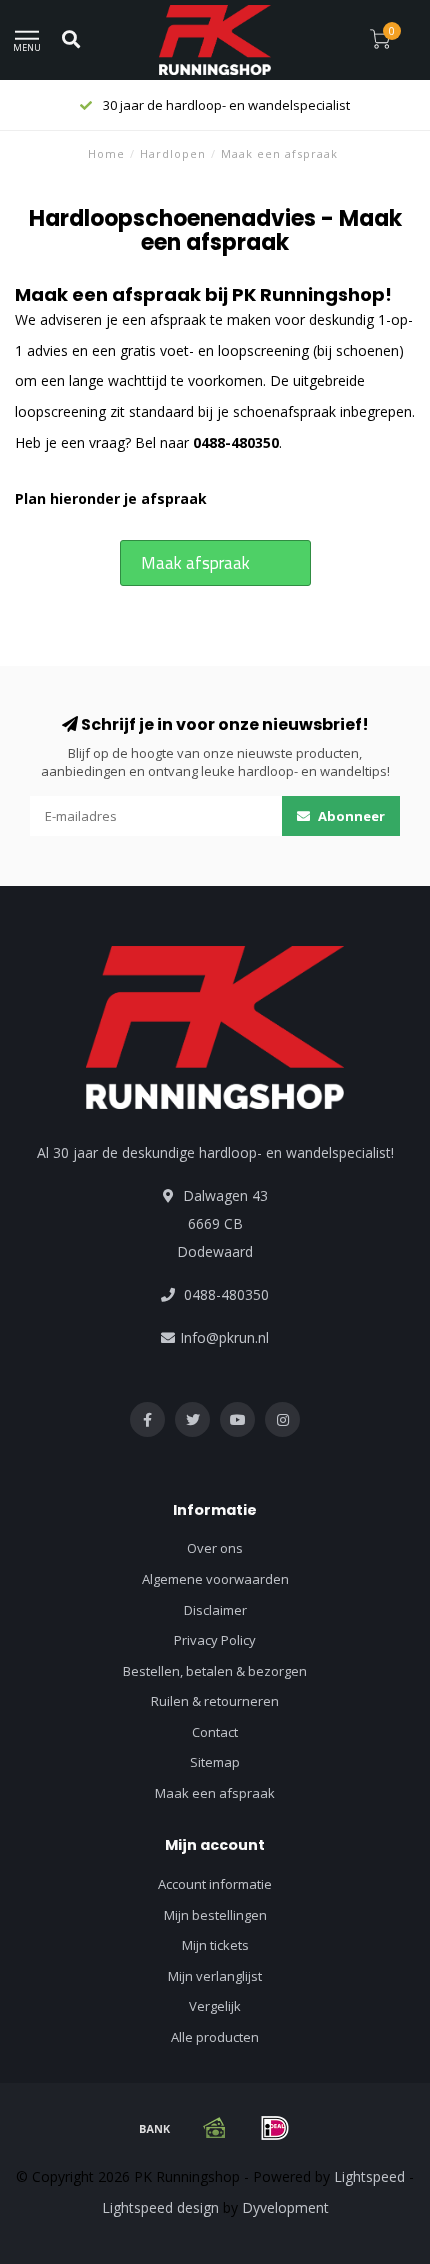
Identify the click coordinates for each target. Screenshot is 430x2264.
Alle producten (215, 2037)
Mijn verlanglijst (215, 1976)
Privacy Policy (215, 1640)
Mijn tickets (215, 1945)
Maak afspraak (195, 563)
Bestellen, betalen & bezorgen (215, 1671)
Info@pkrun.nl (224, 1337)
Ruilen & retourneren (215, 1701)
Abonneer (350, 816)
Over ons (215, 1548)
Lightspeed (369, 2176)
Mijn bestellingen (215, 1915)
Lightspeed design (160, 2207)
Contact (215, 1732)
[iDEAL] (275, 2128)
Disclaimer (215, 1610)
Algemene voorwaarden (215, 1579)
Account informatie (215, 1884)
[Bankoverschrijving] (155, 2128)
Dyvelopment (285, 2207)
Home (106, 153)
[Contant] (215, 2128)
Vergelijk (215, 2006)
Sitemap (215, 1762)
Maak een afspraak (215, 1793)
